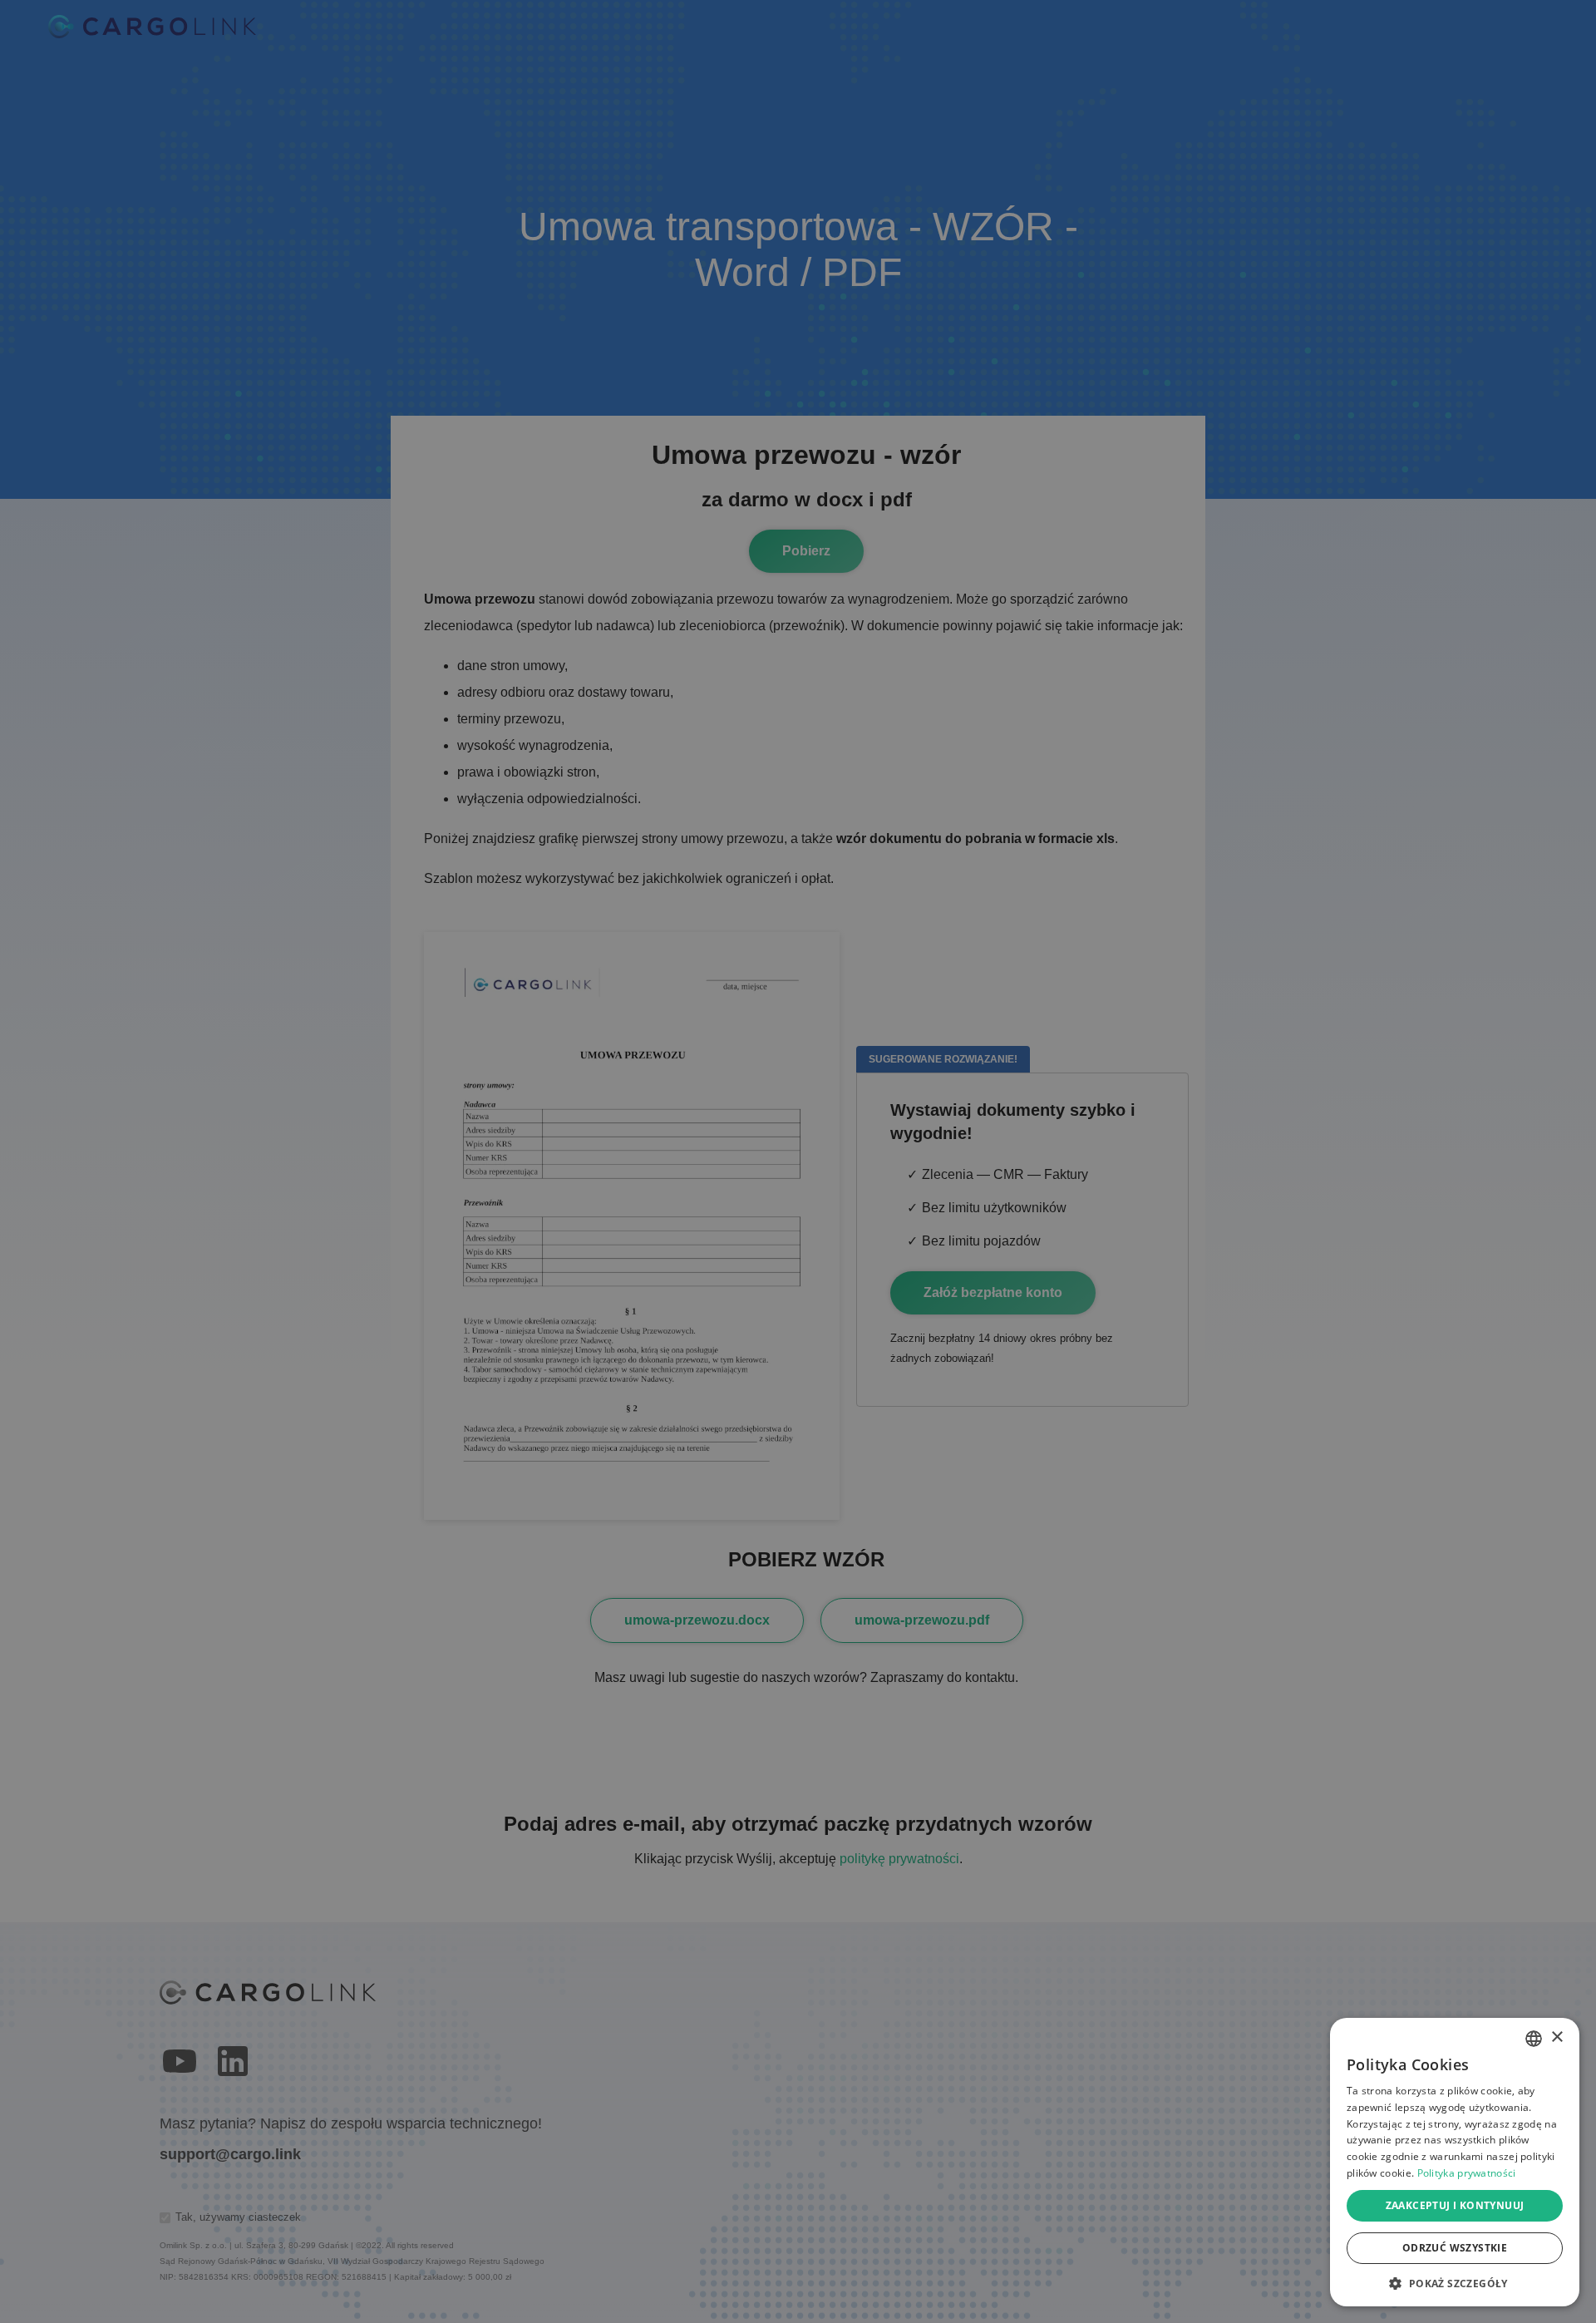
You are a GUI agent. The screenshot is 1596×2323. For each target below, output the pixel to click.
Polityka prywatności (1467, 2173)
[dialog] (1455, 2162)
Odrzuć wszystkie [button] (1455, 2248)
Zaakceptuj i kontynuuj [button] (1455, 2205)
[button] (1455, 2282)
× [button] (1557, 2037)
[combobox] (1534, 2039)
